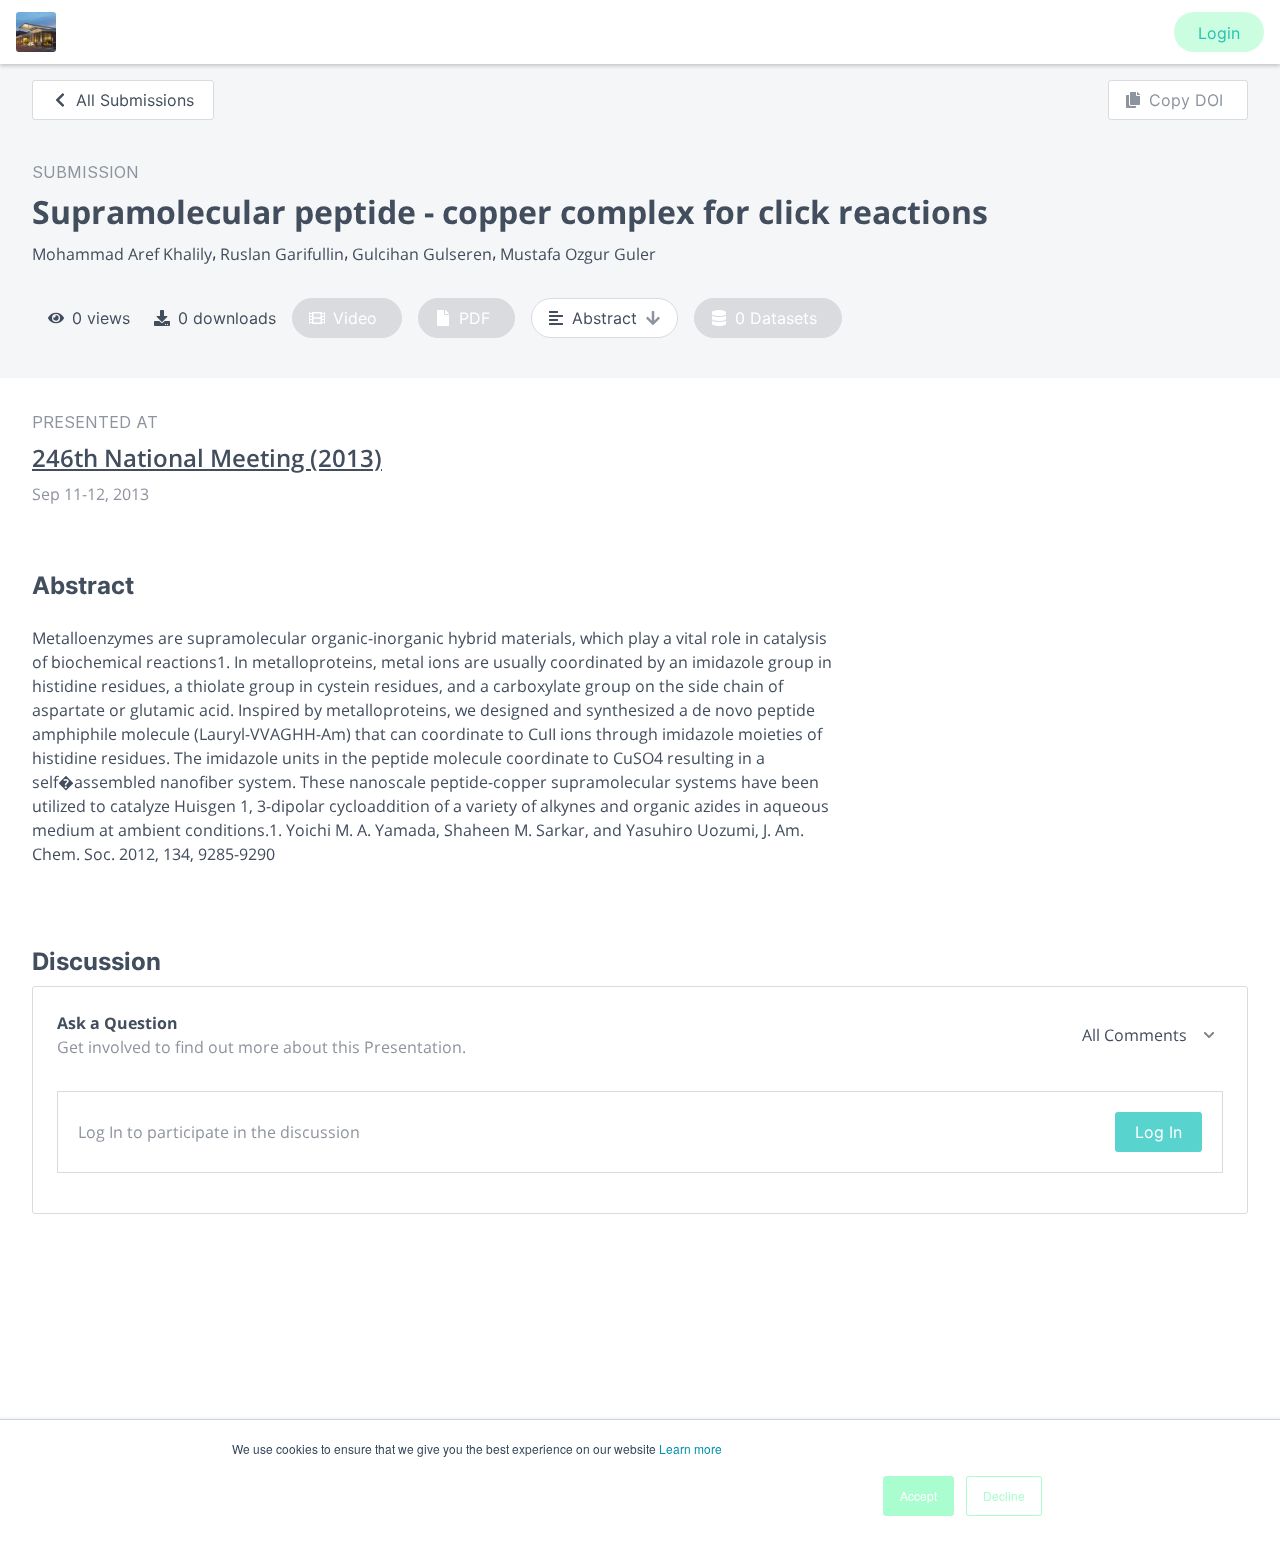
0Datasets (776, 318)
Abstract (604, 318)
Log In (1158, 1132)
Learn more (690, 1448)
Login (1219, 33)
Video (355, 318)
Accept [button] (918, 1495)
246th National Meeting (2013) (207, 458)
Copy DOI (1186, 100)
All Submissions (135, 100)
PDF (474, 318)
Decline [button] (1004, 1495)
